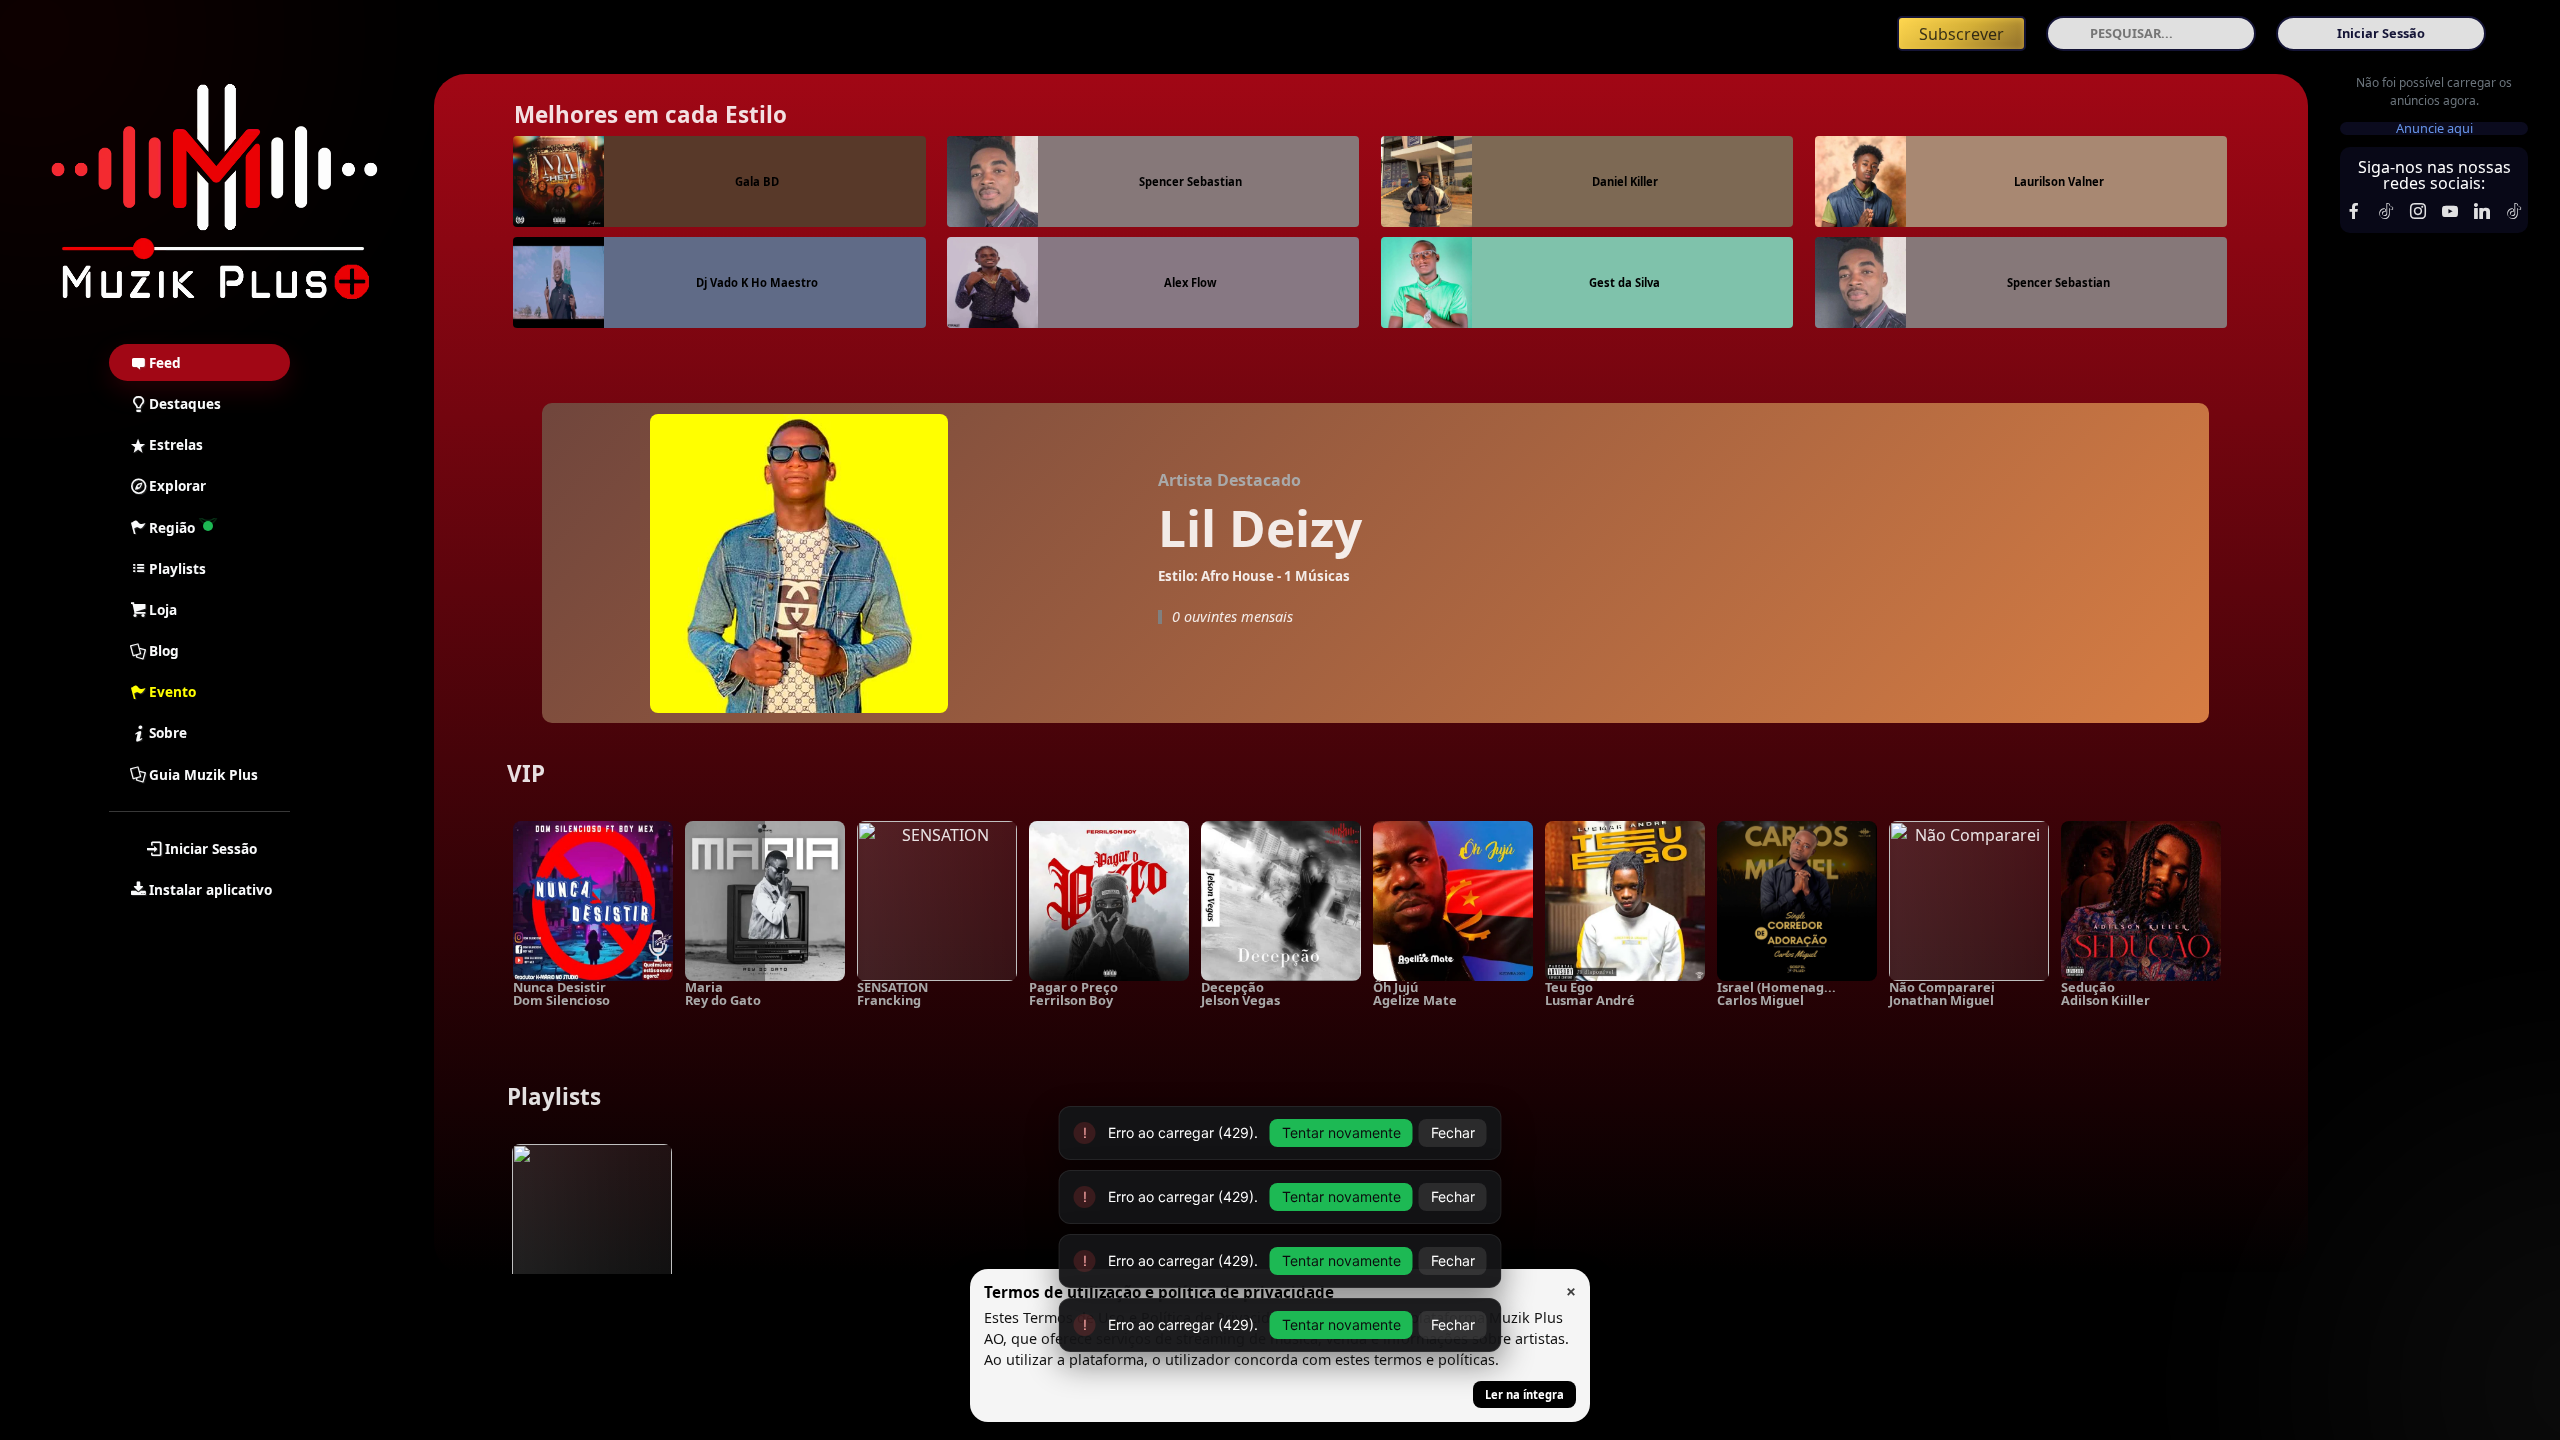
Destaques (185, 403)
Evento (172, 691)
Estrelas (176, 444)
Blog (164, 650)
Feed (165, 362)
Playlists (177, 568)
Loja (163, 609)
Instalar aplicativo (210, 889)
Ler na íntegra (1524, 1394)
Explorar (177, 485)
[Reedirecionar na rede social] (2354, 211)
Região (172, 527)
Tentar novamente (1341, 1260)
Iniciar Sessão (211, 848)
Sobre (168, 732)
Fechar (1453, 1260)
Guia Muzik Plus (203, 774)
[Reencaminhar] (215, 194)
